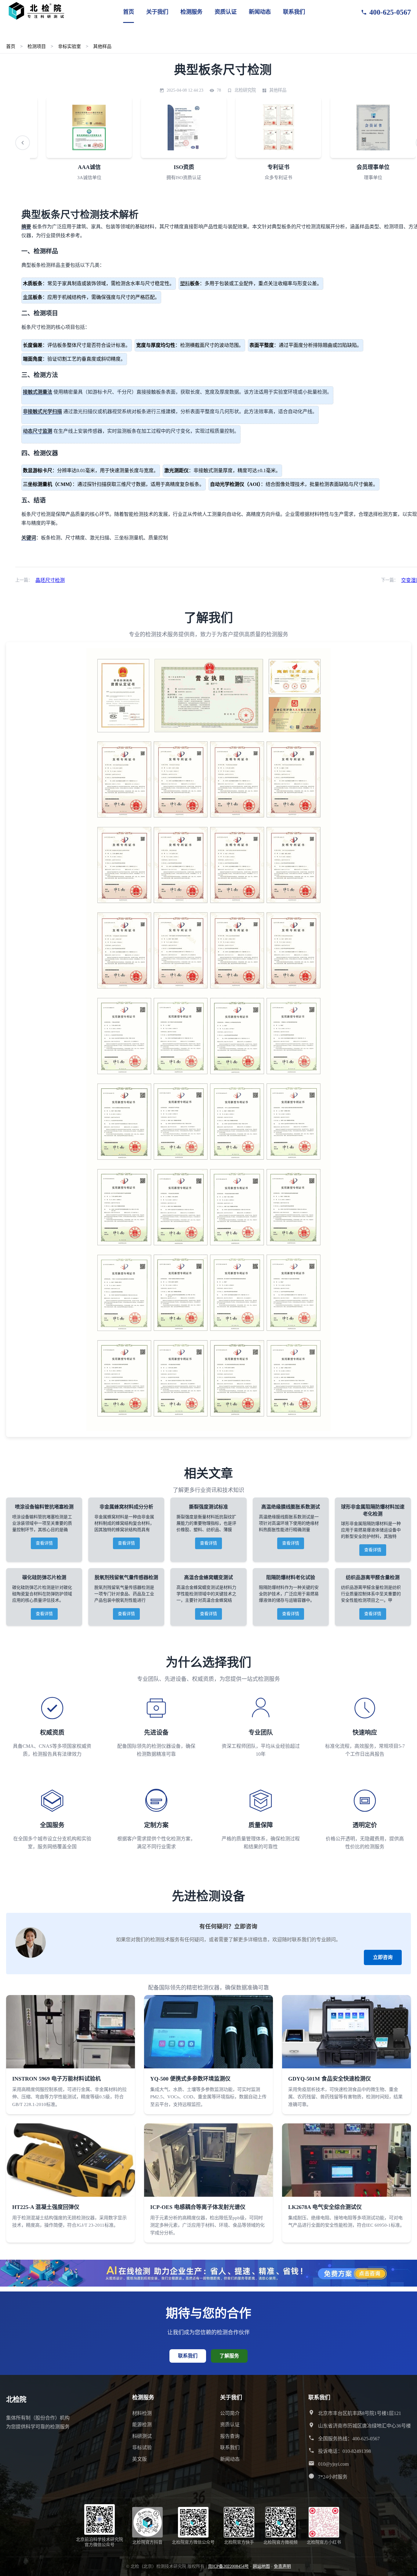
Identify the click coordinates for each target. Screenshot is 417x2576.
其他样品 (102, 46)
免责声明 (282, 2566)
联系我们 (294, 12)
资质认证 (226, 12)
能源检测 (142, 2425)
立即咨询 (383, 1957)
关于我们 (157, 12)
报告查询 (230, 2436)
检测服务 (191, 12)
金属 (28, 297)
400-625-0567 (390, 12)
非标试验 (142, 2447)
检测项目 (37, 46)
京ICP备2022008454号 (228, 2566)
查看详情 (44, 1543)
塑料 (185, 283)
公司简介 (230, 2413)
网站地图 (261, 2566)
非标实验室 (69, 46)
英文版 (140, 2459)
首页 (129, 12)
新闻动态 (260, 12)
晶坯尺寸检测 (50, 580)
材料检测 (142, 2413)
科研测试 (142, 2436)
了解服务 (229, 2356)
